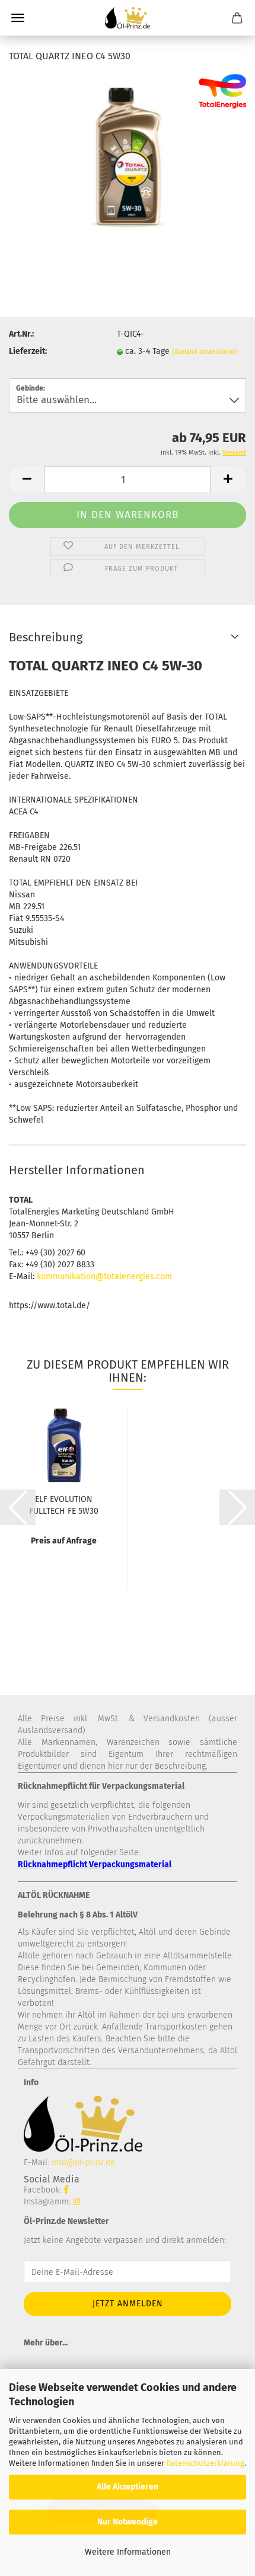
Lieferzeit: (28, 351)
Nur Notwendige (128, 2522)
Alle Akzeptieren (128, 2487)
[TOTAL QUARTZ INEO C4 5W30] (127, 163)
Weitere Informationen (128, 2552)
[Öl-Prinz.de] (128, 18)
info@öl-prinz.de (83, 2163)
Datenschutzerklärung (205, 2463)
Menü (18, 18)
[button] (27, 480)
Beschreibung (46, 637)
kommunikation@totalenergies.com (104, 1276)
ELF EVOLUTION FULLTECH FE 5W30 (64, 1504)
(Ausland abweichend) (205, 352)
